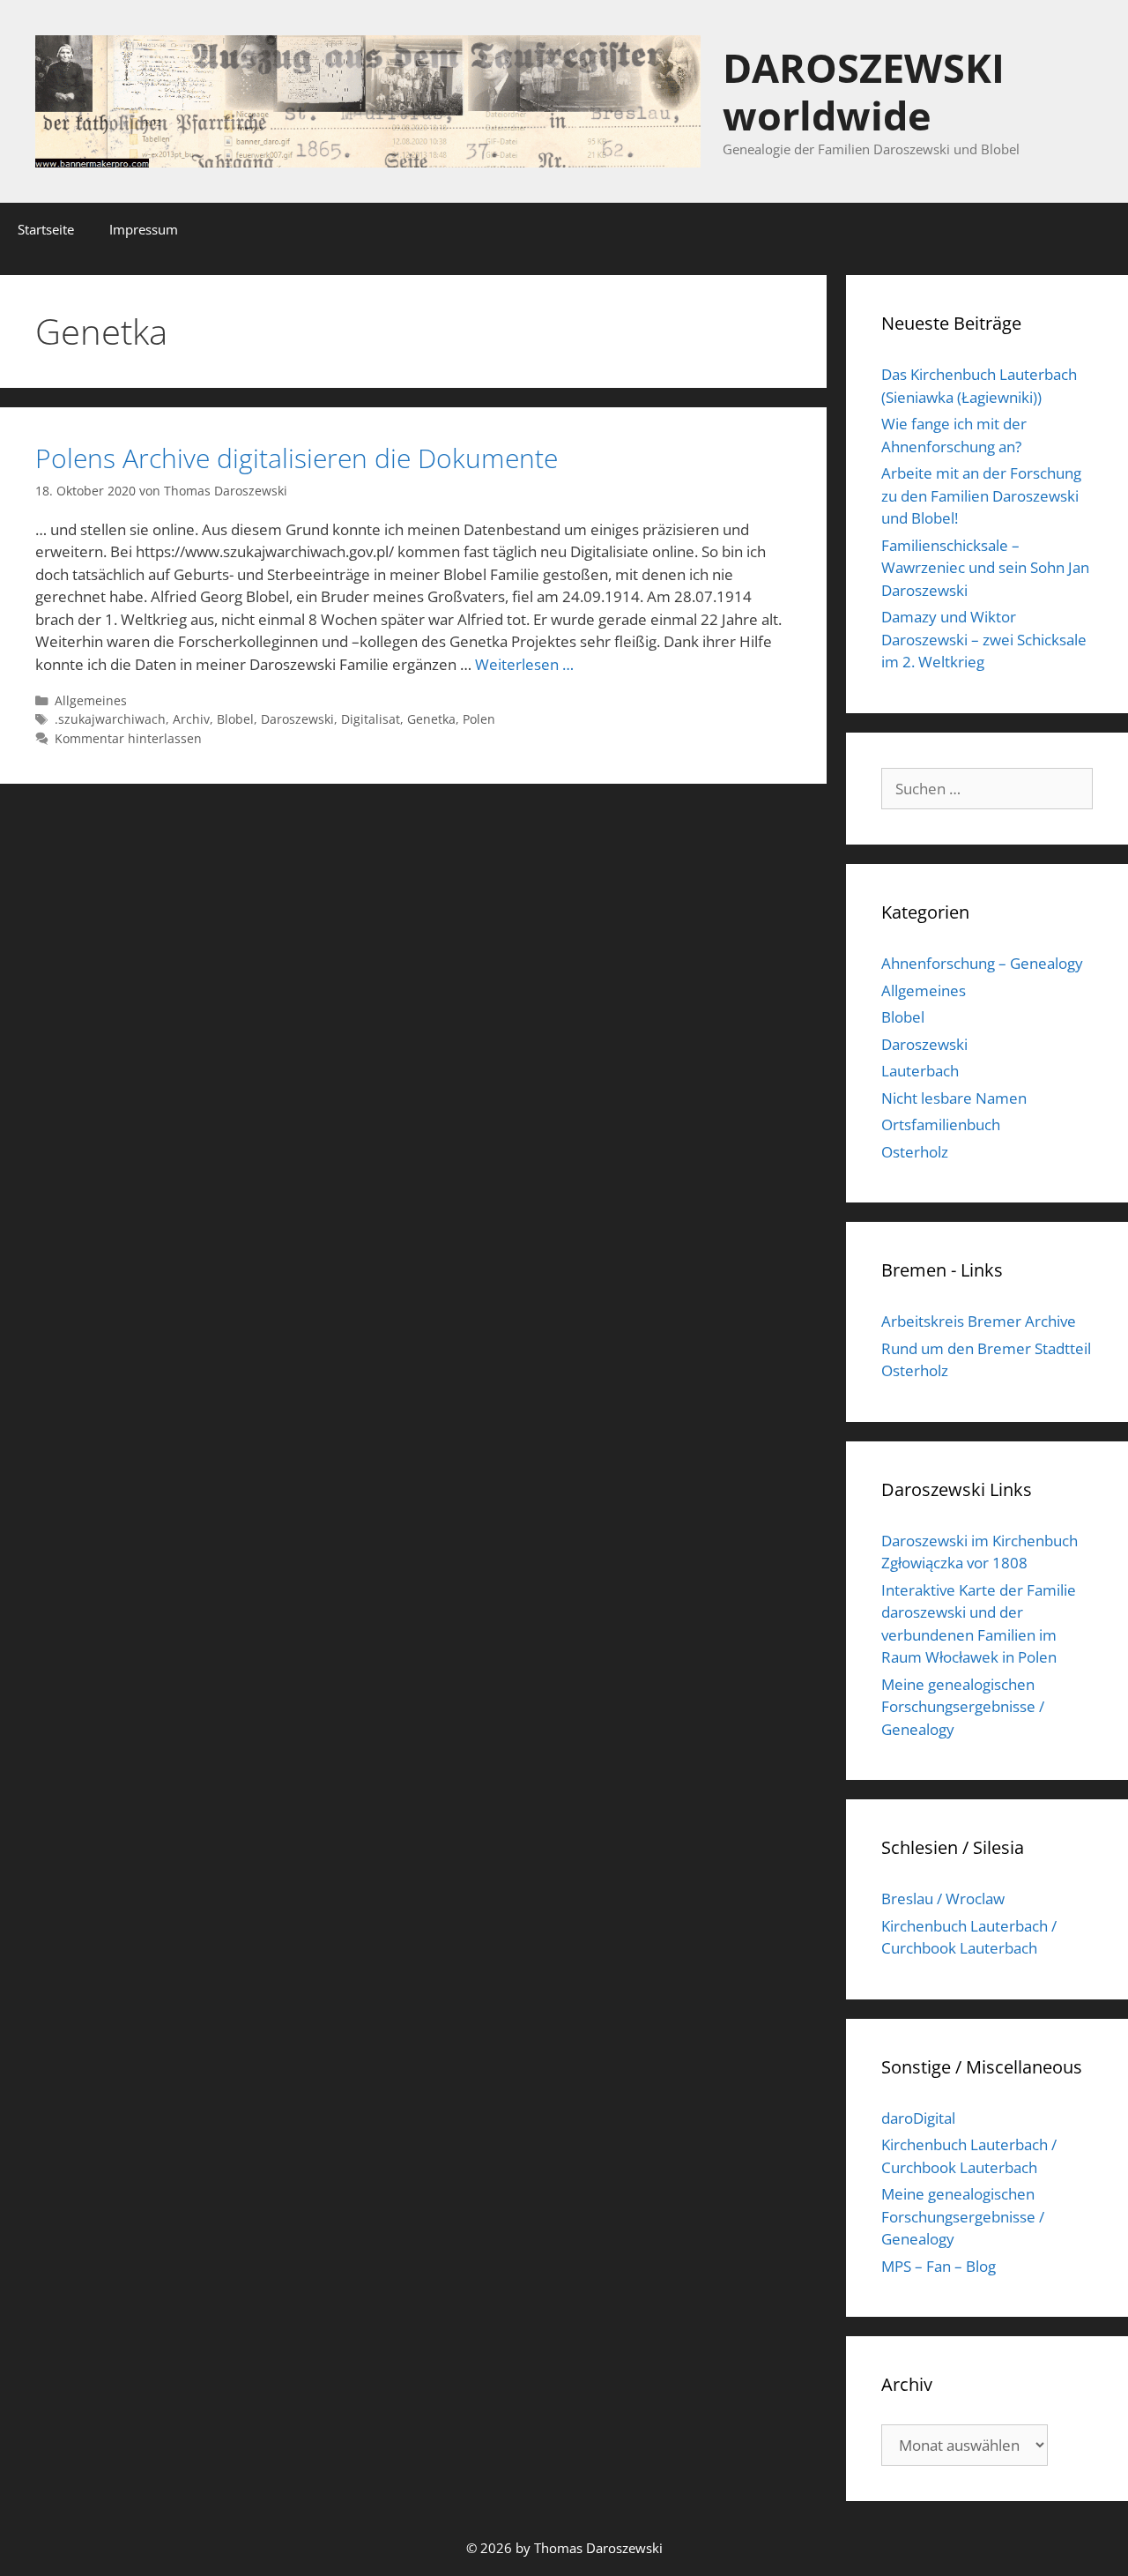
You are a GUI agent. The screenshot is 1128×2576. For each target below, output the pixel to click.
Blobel (235, 719)
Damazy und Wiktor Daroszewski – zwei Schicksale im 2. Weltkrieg (984, 639)
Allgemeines (91, 700)
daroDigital (918, 2118)
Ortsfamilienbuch (941, 1124)
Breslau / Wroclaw (943, 1898)
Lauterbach (920, 1071)
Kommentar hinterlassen (128, 738)
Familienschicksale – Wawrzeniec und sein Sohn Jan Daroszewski (985, 568)
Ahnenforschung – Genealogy (982, 963)
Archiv (191, 719)
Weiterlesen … (524, 664)
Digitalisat (371, 719)
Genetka (431, 719)
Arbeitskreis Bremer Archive (979, 1321)
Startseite (46, 229)
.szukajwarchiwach (110, 719)
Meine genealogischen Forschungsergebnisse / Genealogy (963, 1707)
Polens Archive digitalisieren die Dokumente (297, 458)
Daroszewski (297, 719)
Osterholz (915, 1152)
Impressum (144, 229)
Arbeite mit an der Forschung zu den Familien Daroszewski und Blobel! (981, 495)
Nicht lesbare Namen (954, 1098)
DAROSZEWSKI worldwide (864, 91)
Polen (479, 719)
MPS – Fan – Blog (939, 2266)
